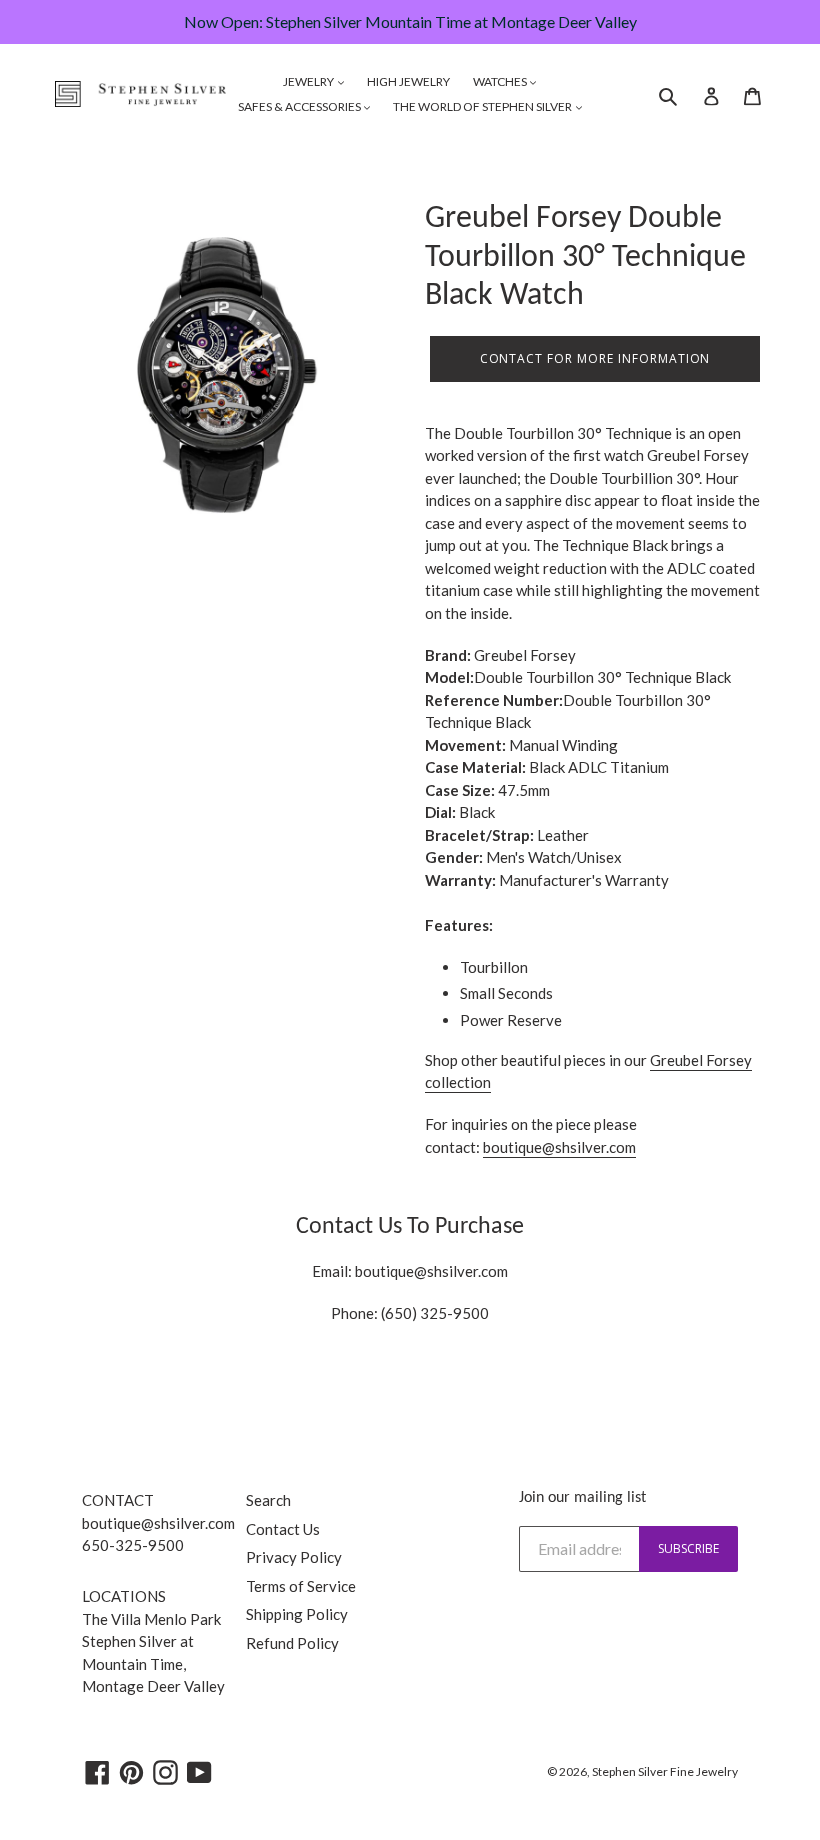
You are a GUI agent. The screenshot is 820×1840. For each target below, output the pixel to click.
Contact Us (283, 1529)
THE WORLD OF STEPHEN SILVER (483, 106)
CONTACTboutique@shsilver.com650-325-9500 (158, 1522)
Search (268, 1500)
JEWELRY (309, 81)
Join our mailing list (582, 1498)
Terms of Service (301, 1586)
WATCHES (501, 81)
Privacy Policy (294, 1557)
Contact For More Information (595, 358)
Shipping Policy (297, 1614)
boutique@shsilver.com (431, 1271)
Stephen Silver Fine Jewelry (665, 1771)
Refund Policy (292, 1643)
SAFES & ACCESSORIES (300, 106)
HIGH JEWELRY (408, 81)
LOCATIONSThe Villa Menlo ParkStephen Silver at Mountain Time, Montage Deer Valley (153, 1641)
